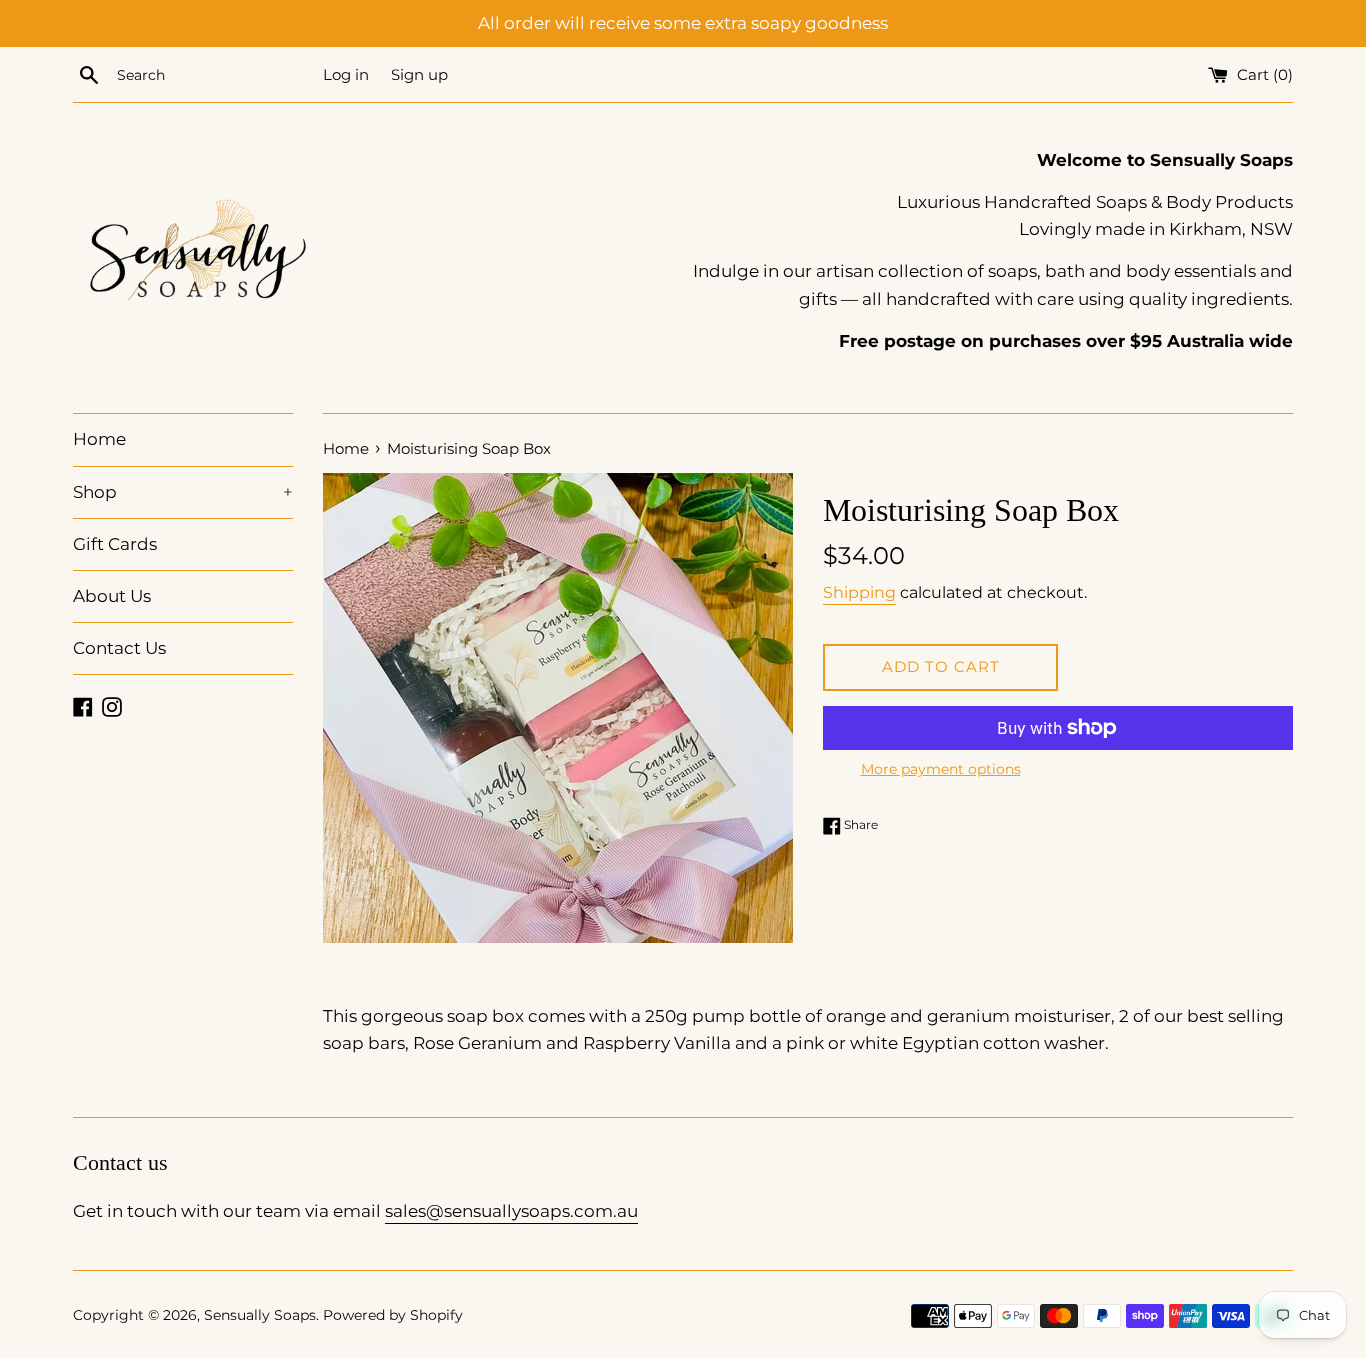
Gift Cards (115, 544)
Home (99, 439)
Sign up (419, 74)
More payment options (941, 769)
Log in (346, 74)
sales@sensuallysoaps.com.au (511, 1211)
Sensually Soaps (260, 1315)
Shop (183, 492)
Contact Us (119, 648)
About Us (112, 596)
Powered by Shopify (393, 1315)
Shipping (859, 592)
